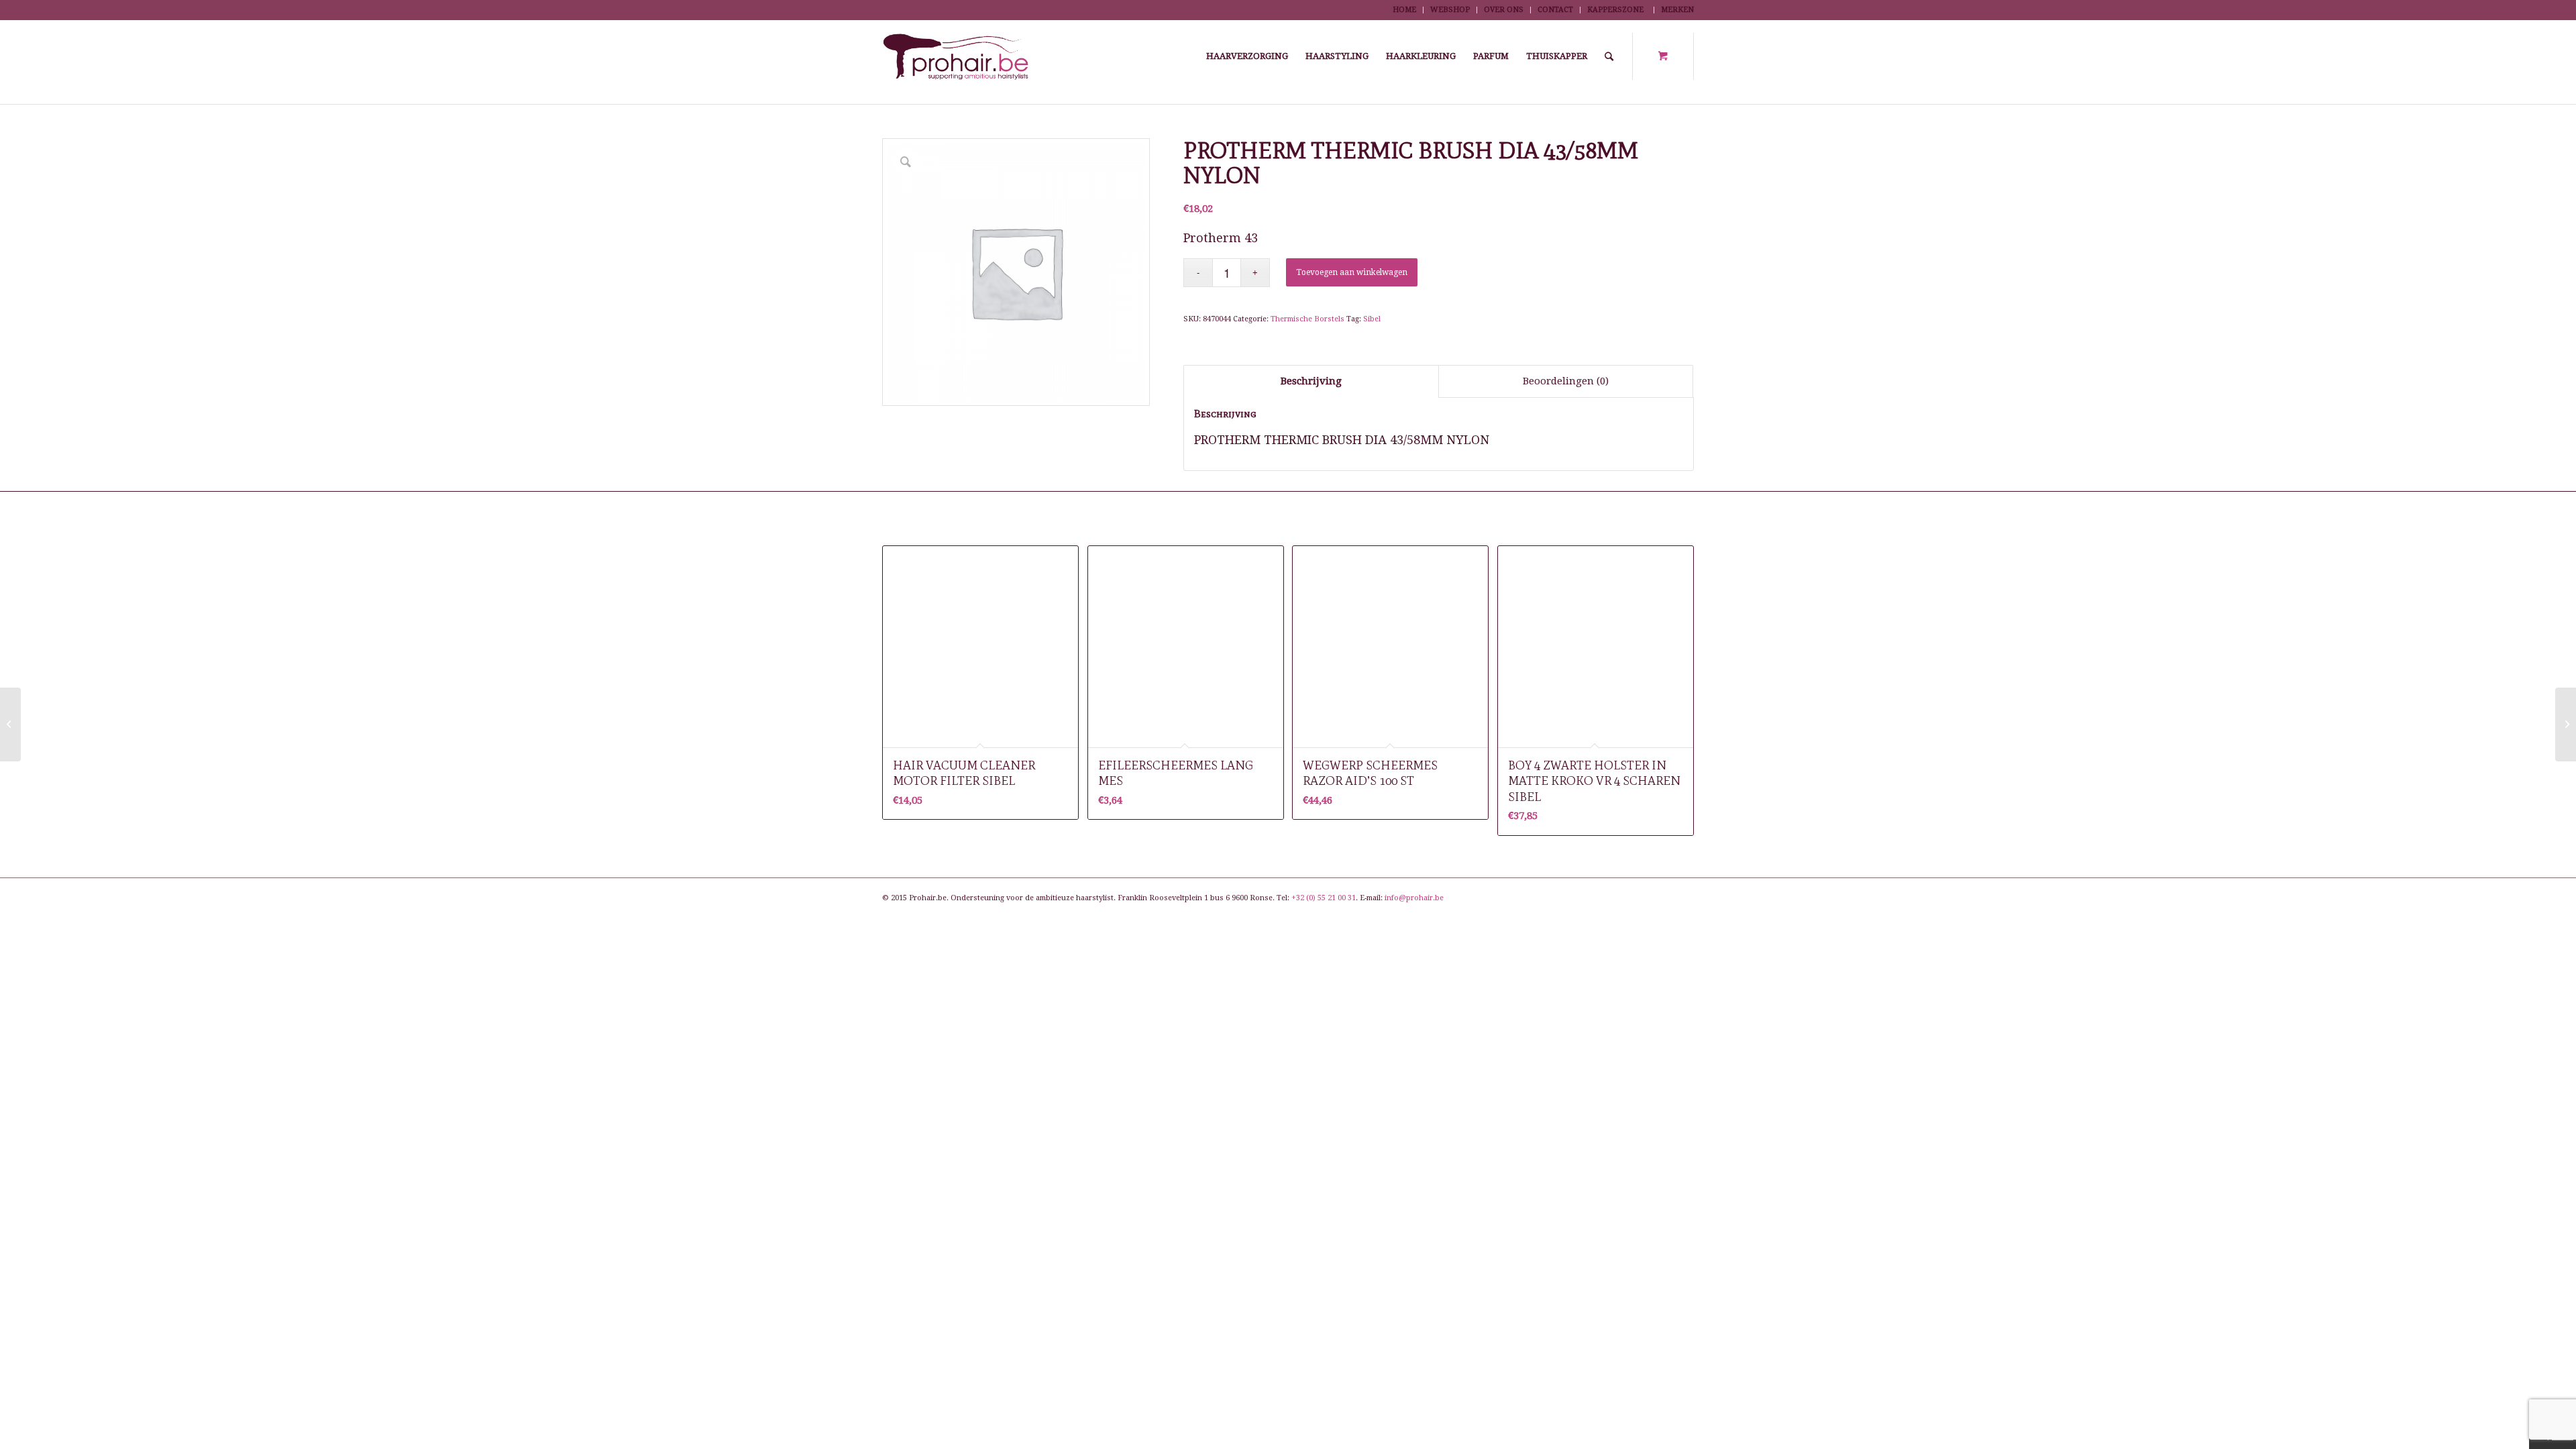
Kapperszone (1615, 10)
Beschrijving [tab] (1311, 381)
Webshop (1450, 10)
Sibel (1372, 319)
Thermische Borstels (1307, 319)
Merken (1677, 10)
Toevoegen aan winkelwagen (1352, 272)
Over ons (1504, 10)
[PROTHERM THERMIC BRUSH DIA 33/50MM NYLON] (10, 724)
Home (1404, 10)
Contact (1555, 10)
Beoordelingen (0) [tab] (1566, 381)
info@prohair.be (1414, 898)
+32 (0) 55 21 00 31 (1324, 898)
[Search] (1609, 56)
